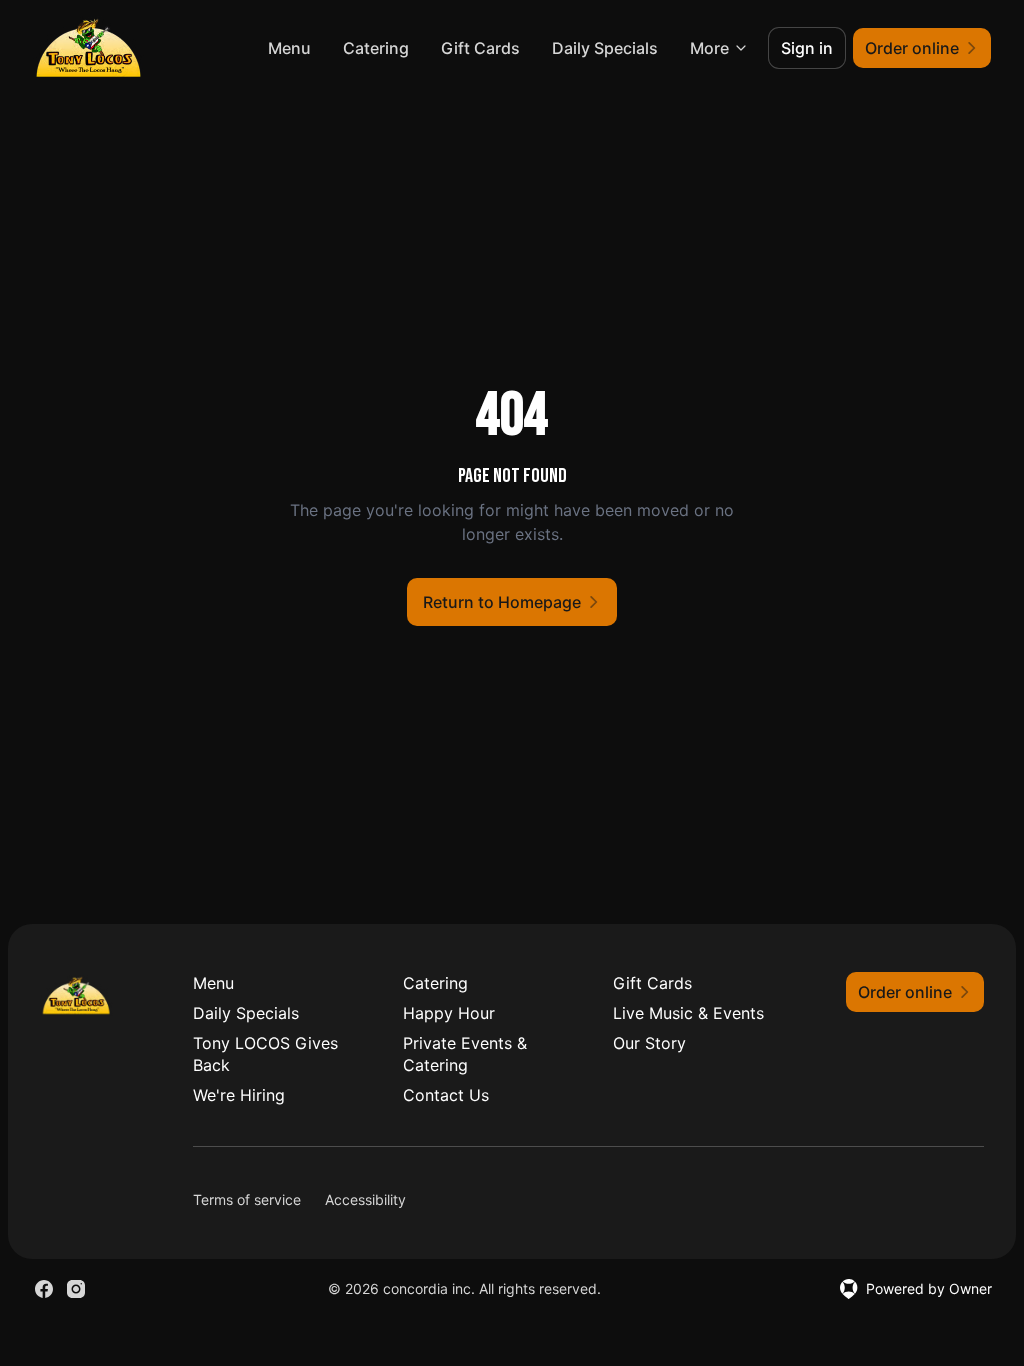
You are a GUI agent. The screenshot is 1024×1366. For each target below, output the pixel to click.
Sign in (807, 48)
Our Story (649, 1043)
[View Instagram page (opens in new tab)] (76, 1289)
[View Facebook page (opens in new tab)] (44, 1289)
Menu (289, 48)
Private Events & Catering (465, 1054)
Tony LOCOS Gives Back (265, 1054)
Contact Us (446, 1095)
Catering (376, 48)
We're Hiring (239, 1095)
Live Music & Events (688, 1013)
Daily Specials (605, 48)
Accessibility (365, 1199)
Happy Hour (449, 1013)
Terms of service (247, 1199)
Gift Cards (480, 48)
